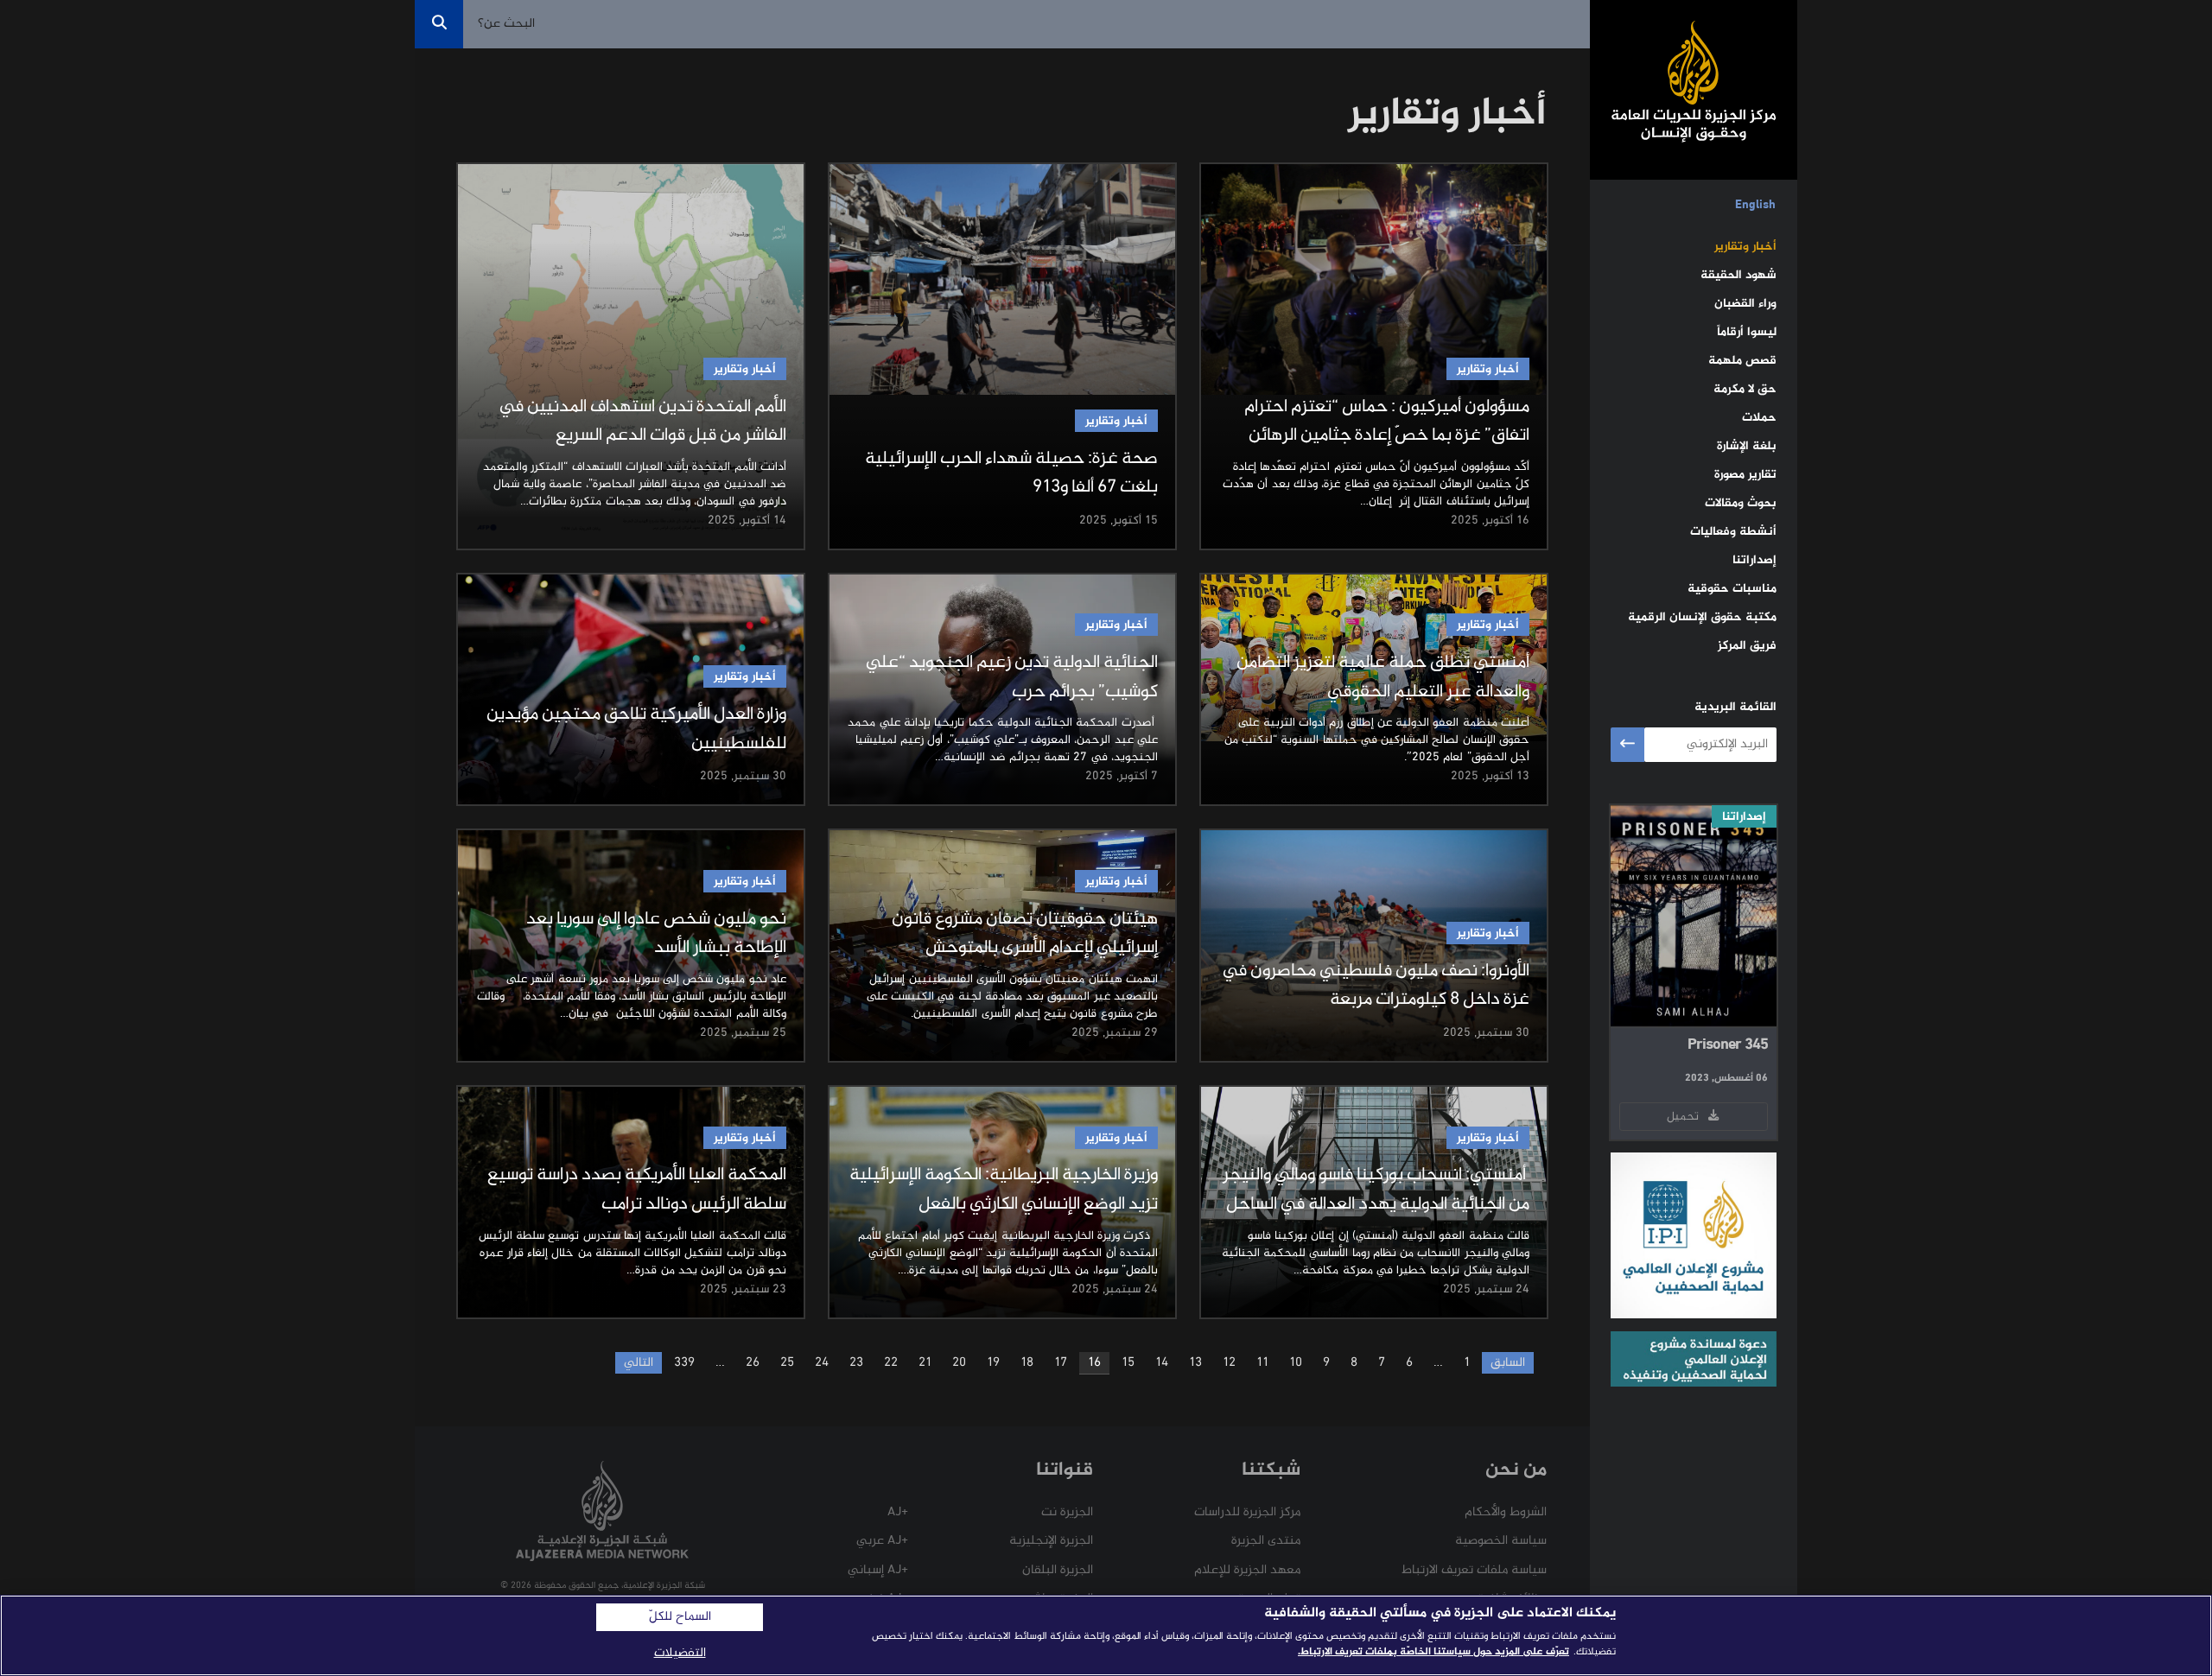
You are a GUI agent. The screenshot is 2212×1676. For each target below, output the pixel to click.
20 (959, 1363)
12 (1229, 1363)
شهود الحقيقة (1738, 275)
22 (891, 1363)
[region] (1106, 1635)
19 (993, 1363)
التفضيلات (680, 1653)
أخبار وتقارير (1745, 247)
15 (1128, 1363)
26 (753, 1363)
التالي (639, 1363)
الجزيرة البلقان (1058, 1570)
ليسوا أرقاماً (1747, 332)
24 (822, 1363)
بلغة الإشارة (1747, 446)
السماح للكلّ (680, 1617)
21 (925, 1363)
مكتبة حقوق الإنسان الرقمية (1702, 617)
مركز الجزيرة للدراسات (1247, 1512)
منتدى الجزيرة (1266, 1541)
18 (1027, 1363)
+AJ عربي (882, 1541)
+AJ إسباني (878, 1570)
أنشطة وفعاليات (1733, 532)
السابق (1508, 1363)
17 (1061, 1363)
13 (1195, 1363)
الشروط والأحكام (1506, 1512)
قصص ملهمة (1742, 361)
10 (1296, 1363)
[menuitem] (1755, 206)
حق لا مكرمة (1745, 389)
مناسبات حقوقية (1732, 589)
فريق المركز (1747, 646)
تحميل (1686, 1117)
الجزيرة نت (1067, 1512)
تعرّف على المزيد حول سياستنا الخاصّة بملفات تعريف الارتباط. (1433, 1652)
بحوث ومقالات (1741, 503)
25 (787, 1363)
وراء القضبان (1745, 304)
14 (1162, 1363)
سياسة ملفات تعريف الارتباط (1474, 1570)
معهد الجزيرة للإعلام (1247, 1570)
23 (856, 1363)
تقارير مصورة (1745, 475)
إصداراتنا (1754, 560)
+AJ (898, 1512)
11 (1262, 1363)
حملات (1759, 418)
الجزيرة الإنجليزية (1051, 1541)
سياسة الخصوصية (1501, 1541)
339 (684, 1363)
